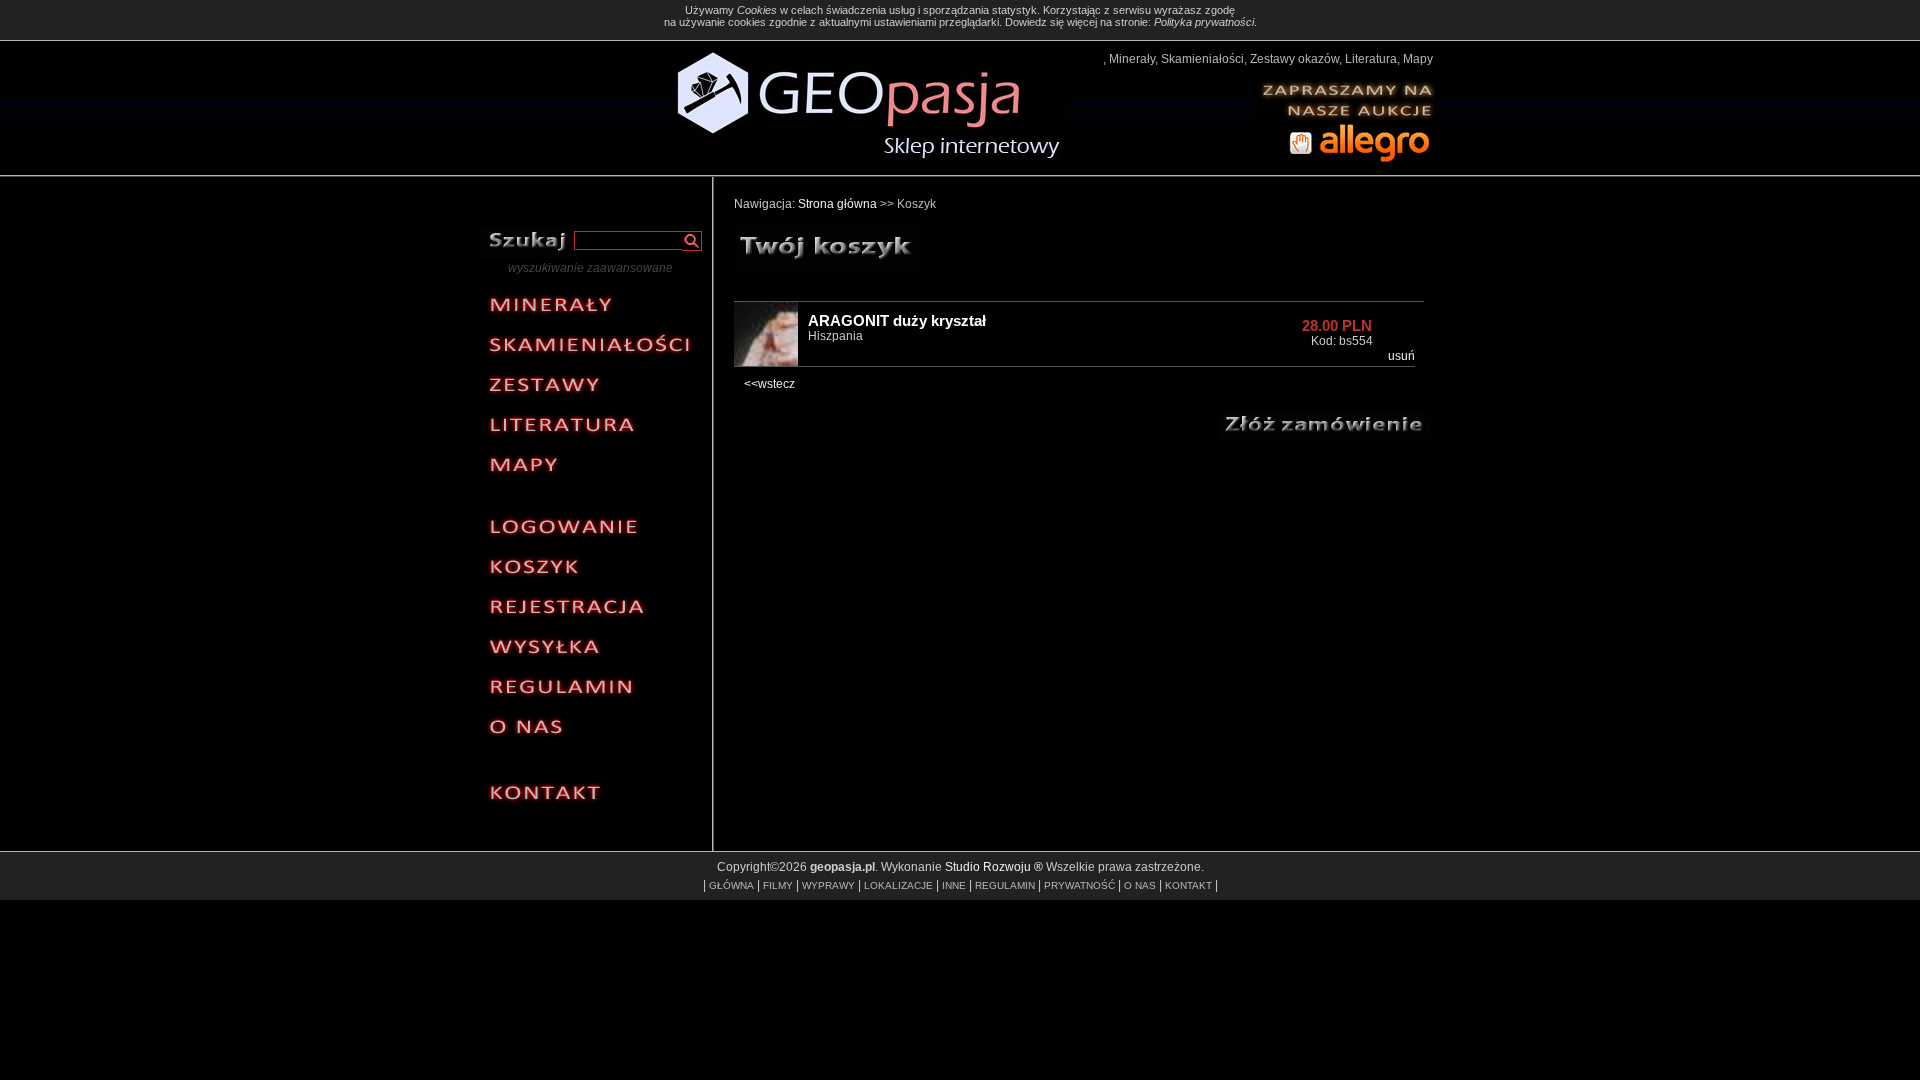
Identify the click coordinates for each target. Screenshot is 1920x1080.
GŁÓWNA (731, 885)
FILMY (778, 885)
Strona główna (837, 204)
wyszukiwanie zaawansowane (590, 268)
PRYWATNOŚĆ (1079, 885)
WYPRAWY (828, 885)
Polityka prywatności (1204, 22)
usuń (1401, 356)
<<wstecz (769, 384)
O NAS (1140, 885)
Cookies (757, 10)
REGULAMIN (1005, 885)
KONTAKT (1188, 885)
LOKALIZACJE (898, 885)
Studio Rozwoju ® (994, 867)
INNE (954, 885)
